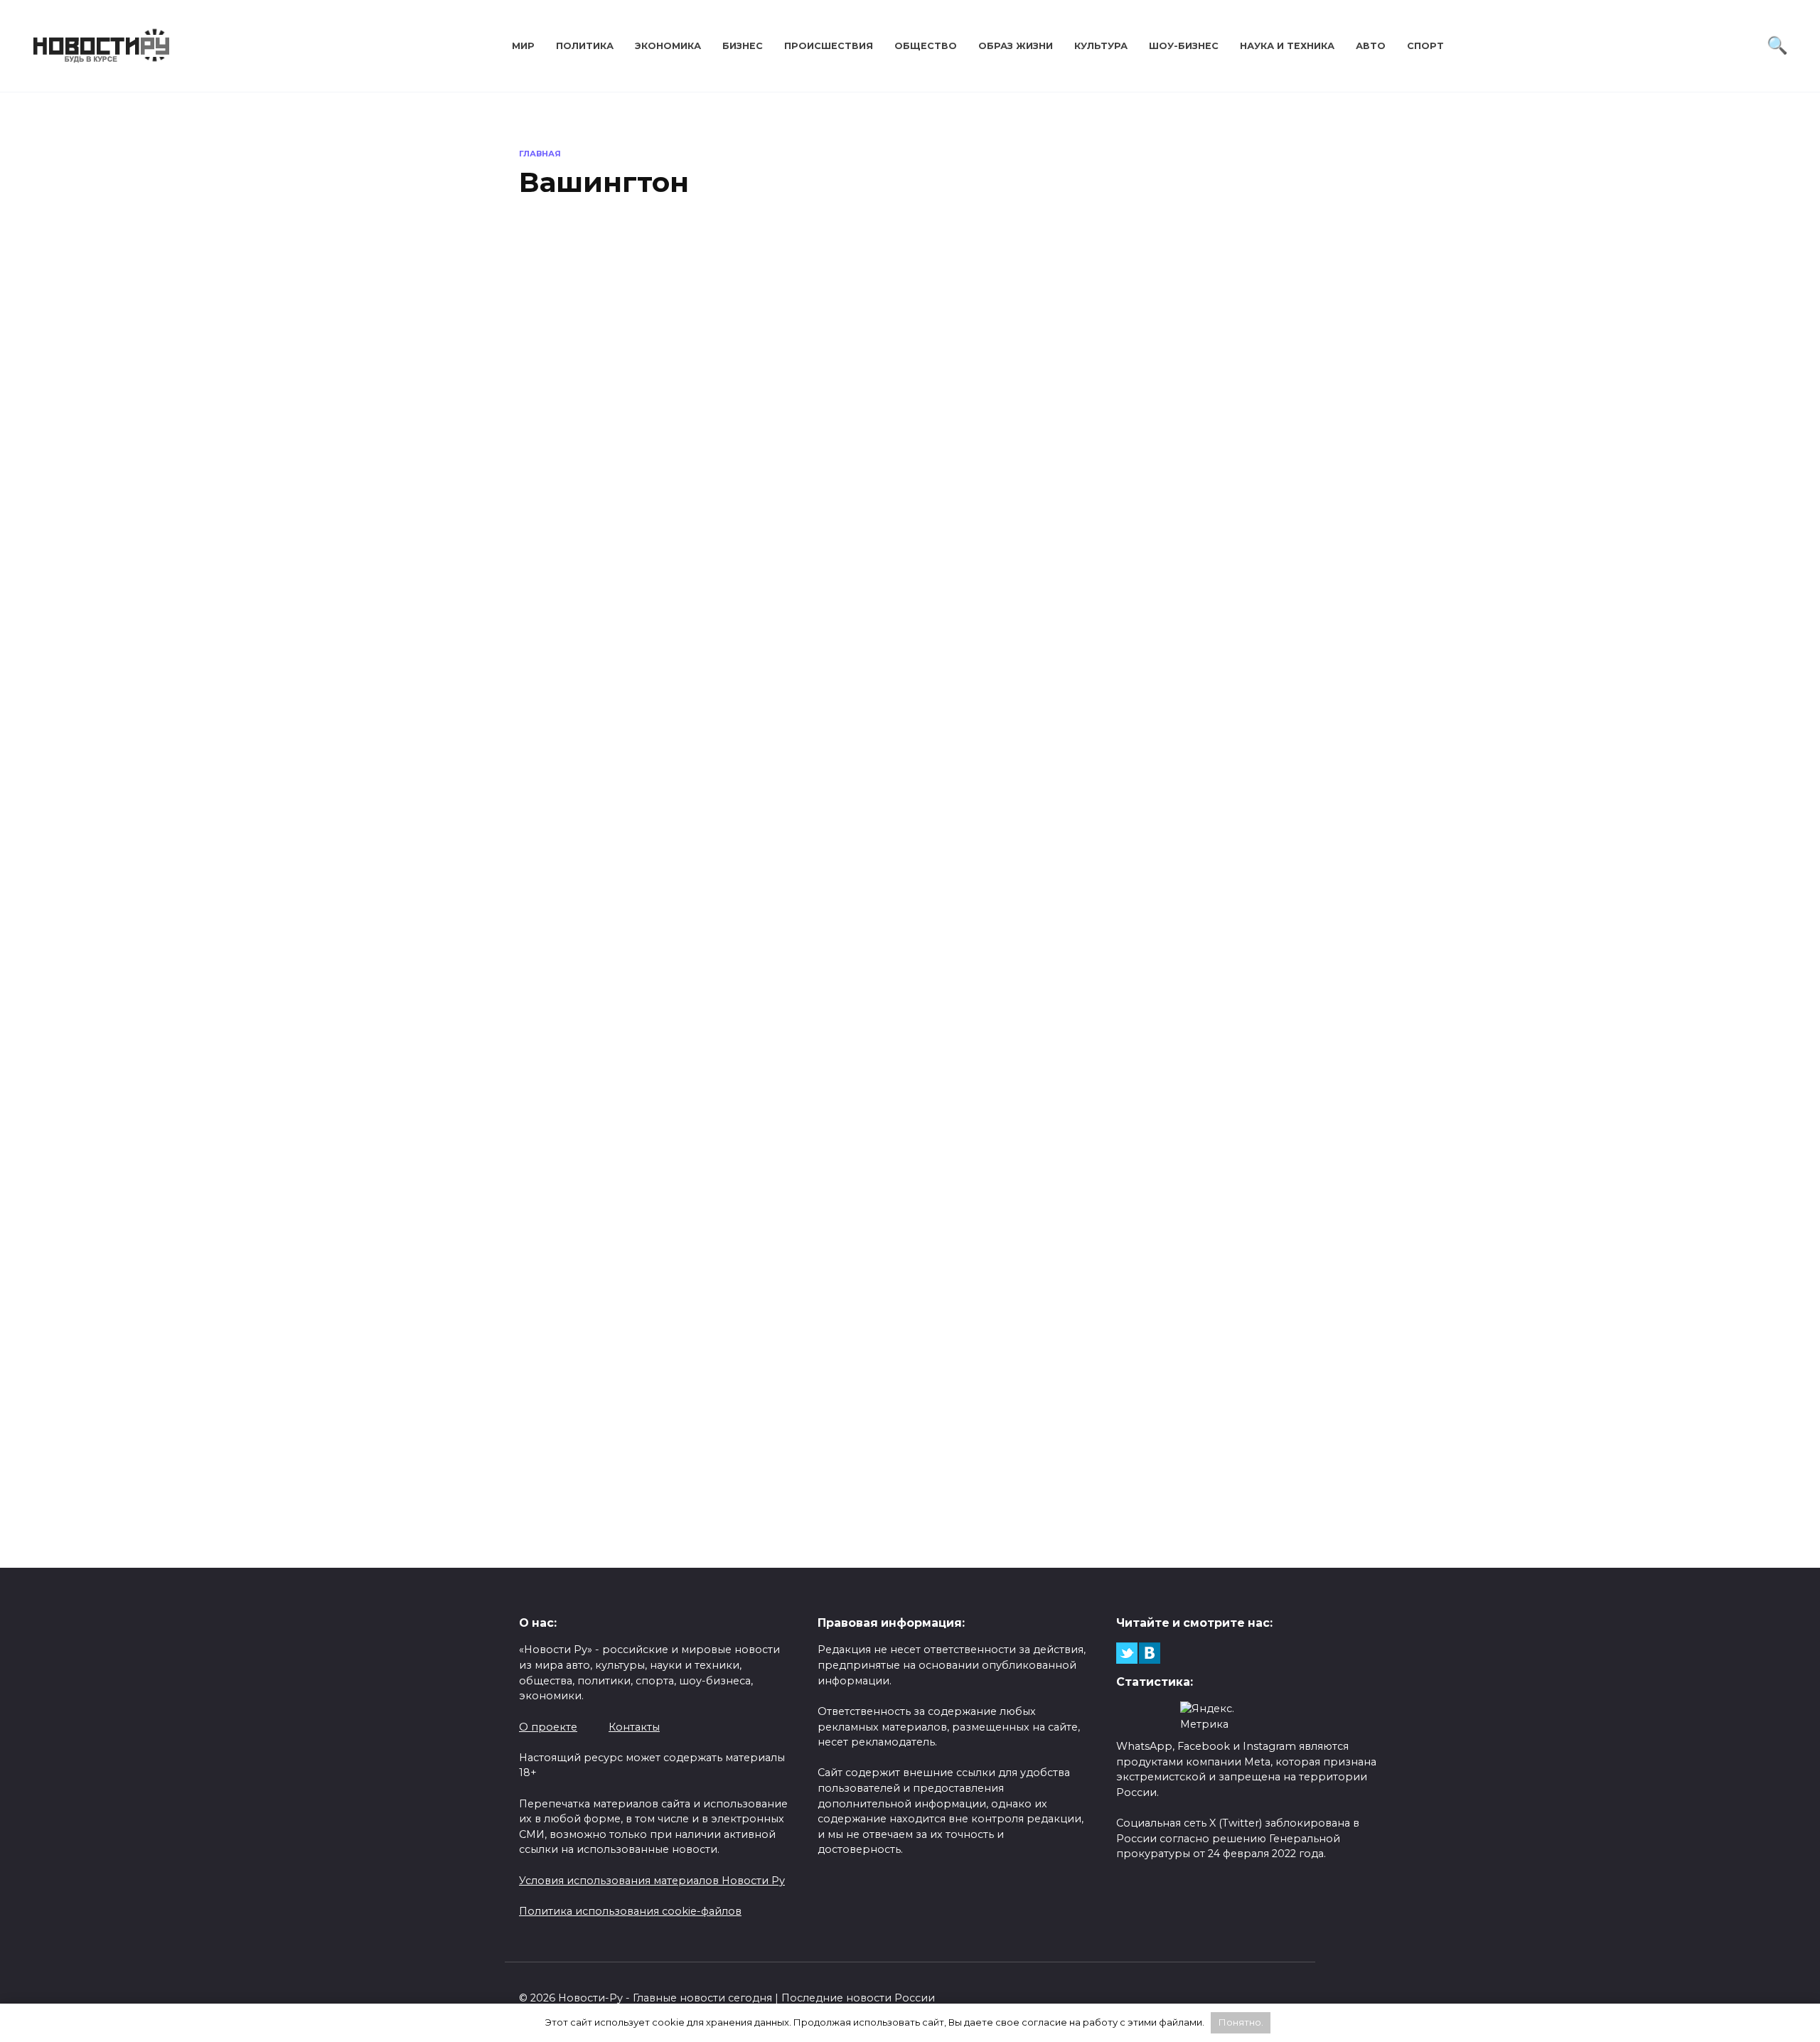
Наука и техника (1287, 46)
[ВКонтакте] (1150, 1653)
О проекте (548, 1727)
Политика (585, 46)
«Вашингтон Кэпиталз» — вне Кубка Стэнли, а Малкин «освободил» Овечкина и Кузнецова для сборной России (809, 1468)
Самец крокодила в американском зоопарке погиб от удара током (606, 1433)
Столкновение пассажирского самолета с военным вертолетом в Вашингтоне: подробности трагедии (1011, 438)
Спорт (1425, 46)
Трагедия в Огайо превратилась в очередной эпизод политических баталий (708, 1065)
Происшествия (829, 46)
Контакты (634, 1727)
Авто (1371, 46)
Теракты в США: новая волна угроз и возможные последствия (1205, 446)
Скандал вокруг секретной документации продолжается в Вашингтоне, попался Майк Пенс (1214, 1081)
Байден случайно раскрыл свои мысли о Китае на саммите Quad (601, 789)
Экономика (668, 46)
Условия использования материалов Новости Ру (652, 1881)
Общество (926, 46)
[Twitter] (1127, 1653)
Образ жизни (1016, 46)
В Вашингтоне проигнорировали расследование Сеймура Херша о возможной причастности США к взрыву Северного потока (1012, 1099)
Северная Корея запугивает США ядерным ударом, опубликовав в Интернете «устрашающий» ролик (1113, 1434)
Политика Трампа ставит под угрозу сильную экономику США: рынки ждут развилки (708, 413)
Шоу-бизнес (1184, 46)
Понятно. (1241, 2022)
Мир (523, 46)
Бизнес (743, 46)
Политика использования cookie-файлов (630, 1911)
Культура (1101, 46)
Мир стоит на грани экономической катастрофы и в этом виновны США (809, 764)
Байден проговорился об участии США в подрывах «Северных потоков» (1113, 765)
